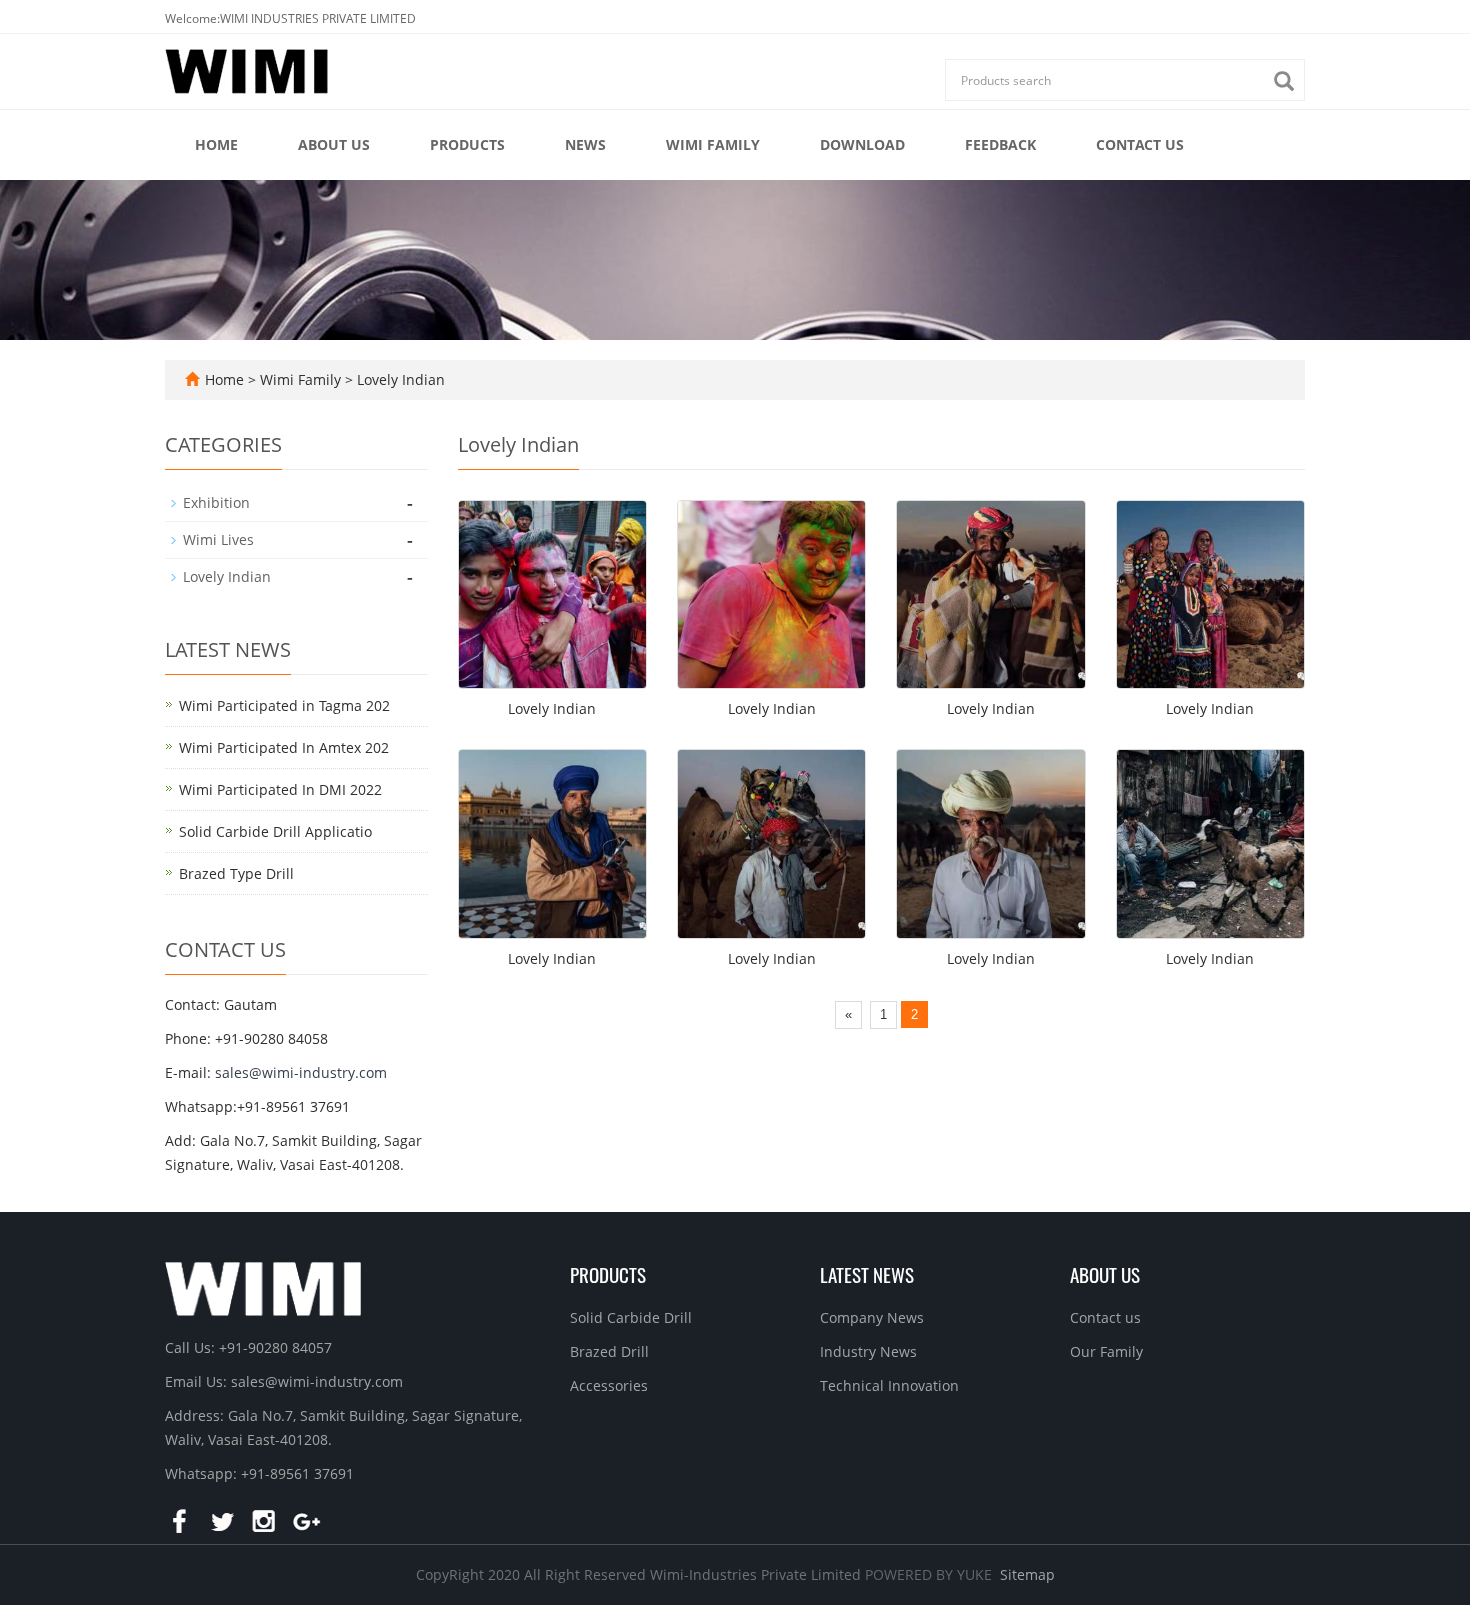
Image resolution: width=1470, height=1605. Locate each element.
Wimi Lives (218, 539)
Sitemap (1027, 1574)
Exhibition (216, 502)
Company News (872, 1317)
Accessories (609, 1385)
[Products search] (1289, 81)
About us (334, 144)
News (585, 144)
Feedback (1000, 144)
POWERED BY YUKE (930, 1574)
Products (467, 144)
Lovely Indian (399, 379)
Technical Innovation (889, 1385)
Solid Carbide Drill (631, 1317)
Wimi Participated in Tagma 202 (284, 705)
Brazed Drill (609, 1351)
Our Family (1106, 1351)
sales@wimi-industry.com (301, 1072)
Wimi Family (713, 144)
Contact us (1140, 144)
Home (216, 144)
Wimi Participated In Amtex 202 (284, 747)
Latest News (867, 1274)
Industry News (868, 1351)
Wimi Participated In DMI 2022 (280, 789)
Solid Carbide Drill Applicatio (275, 831)
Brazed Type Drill (236, 873)
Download (862, 144)
